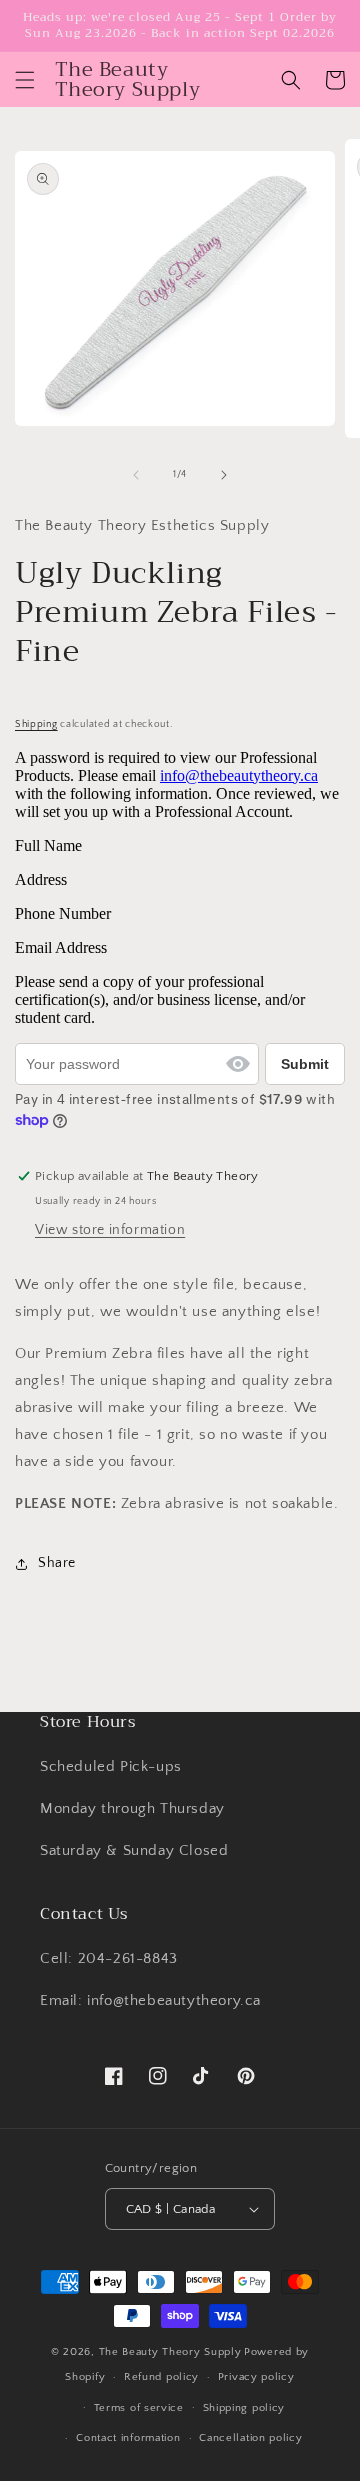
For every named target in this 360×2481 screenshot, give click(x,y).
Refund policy (161, 2377)
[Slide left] (136, 475)
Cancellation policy (250, 2438)
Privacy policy (256, 2377)
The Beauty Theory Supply (170, 2352)
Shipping (36, 724)
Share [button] (57, 1563)
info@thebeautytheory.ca (239, 775)
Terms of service (139, 2408)
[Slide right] (224, 475)
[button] (25, 80)
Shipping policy (244, 2408)
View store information (110, 1230)
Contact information (128, 2438)
